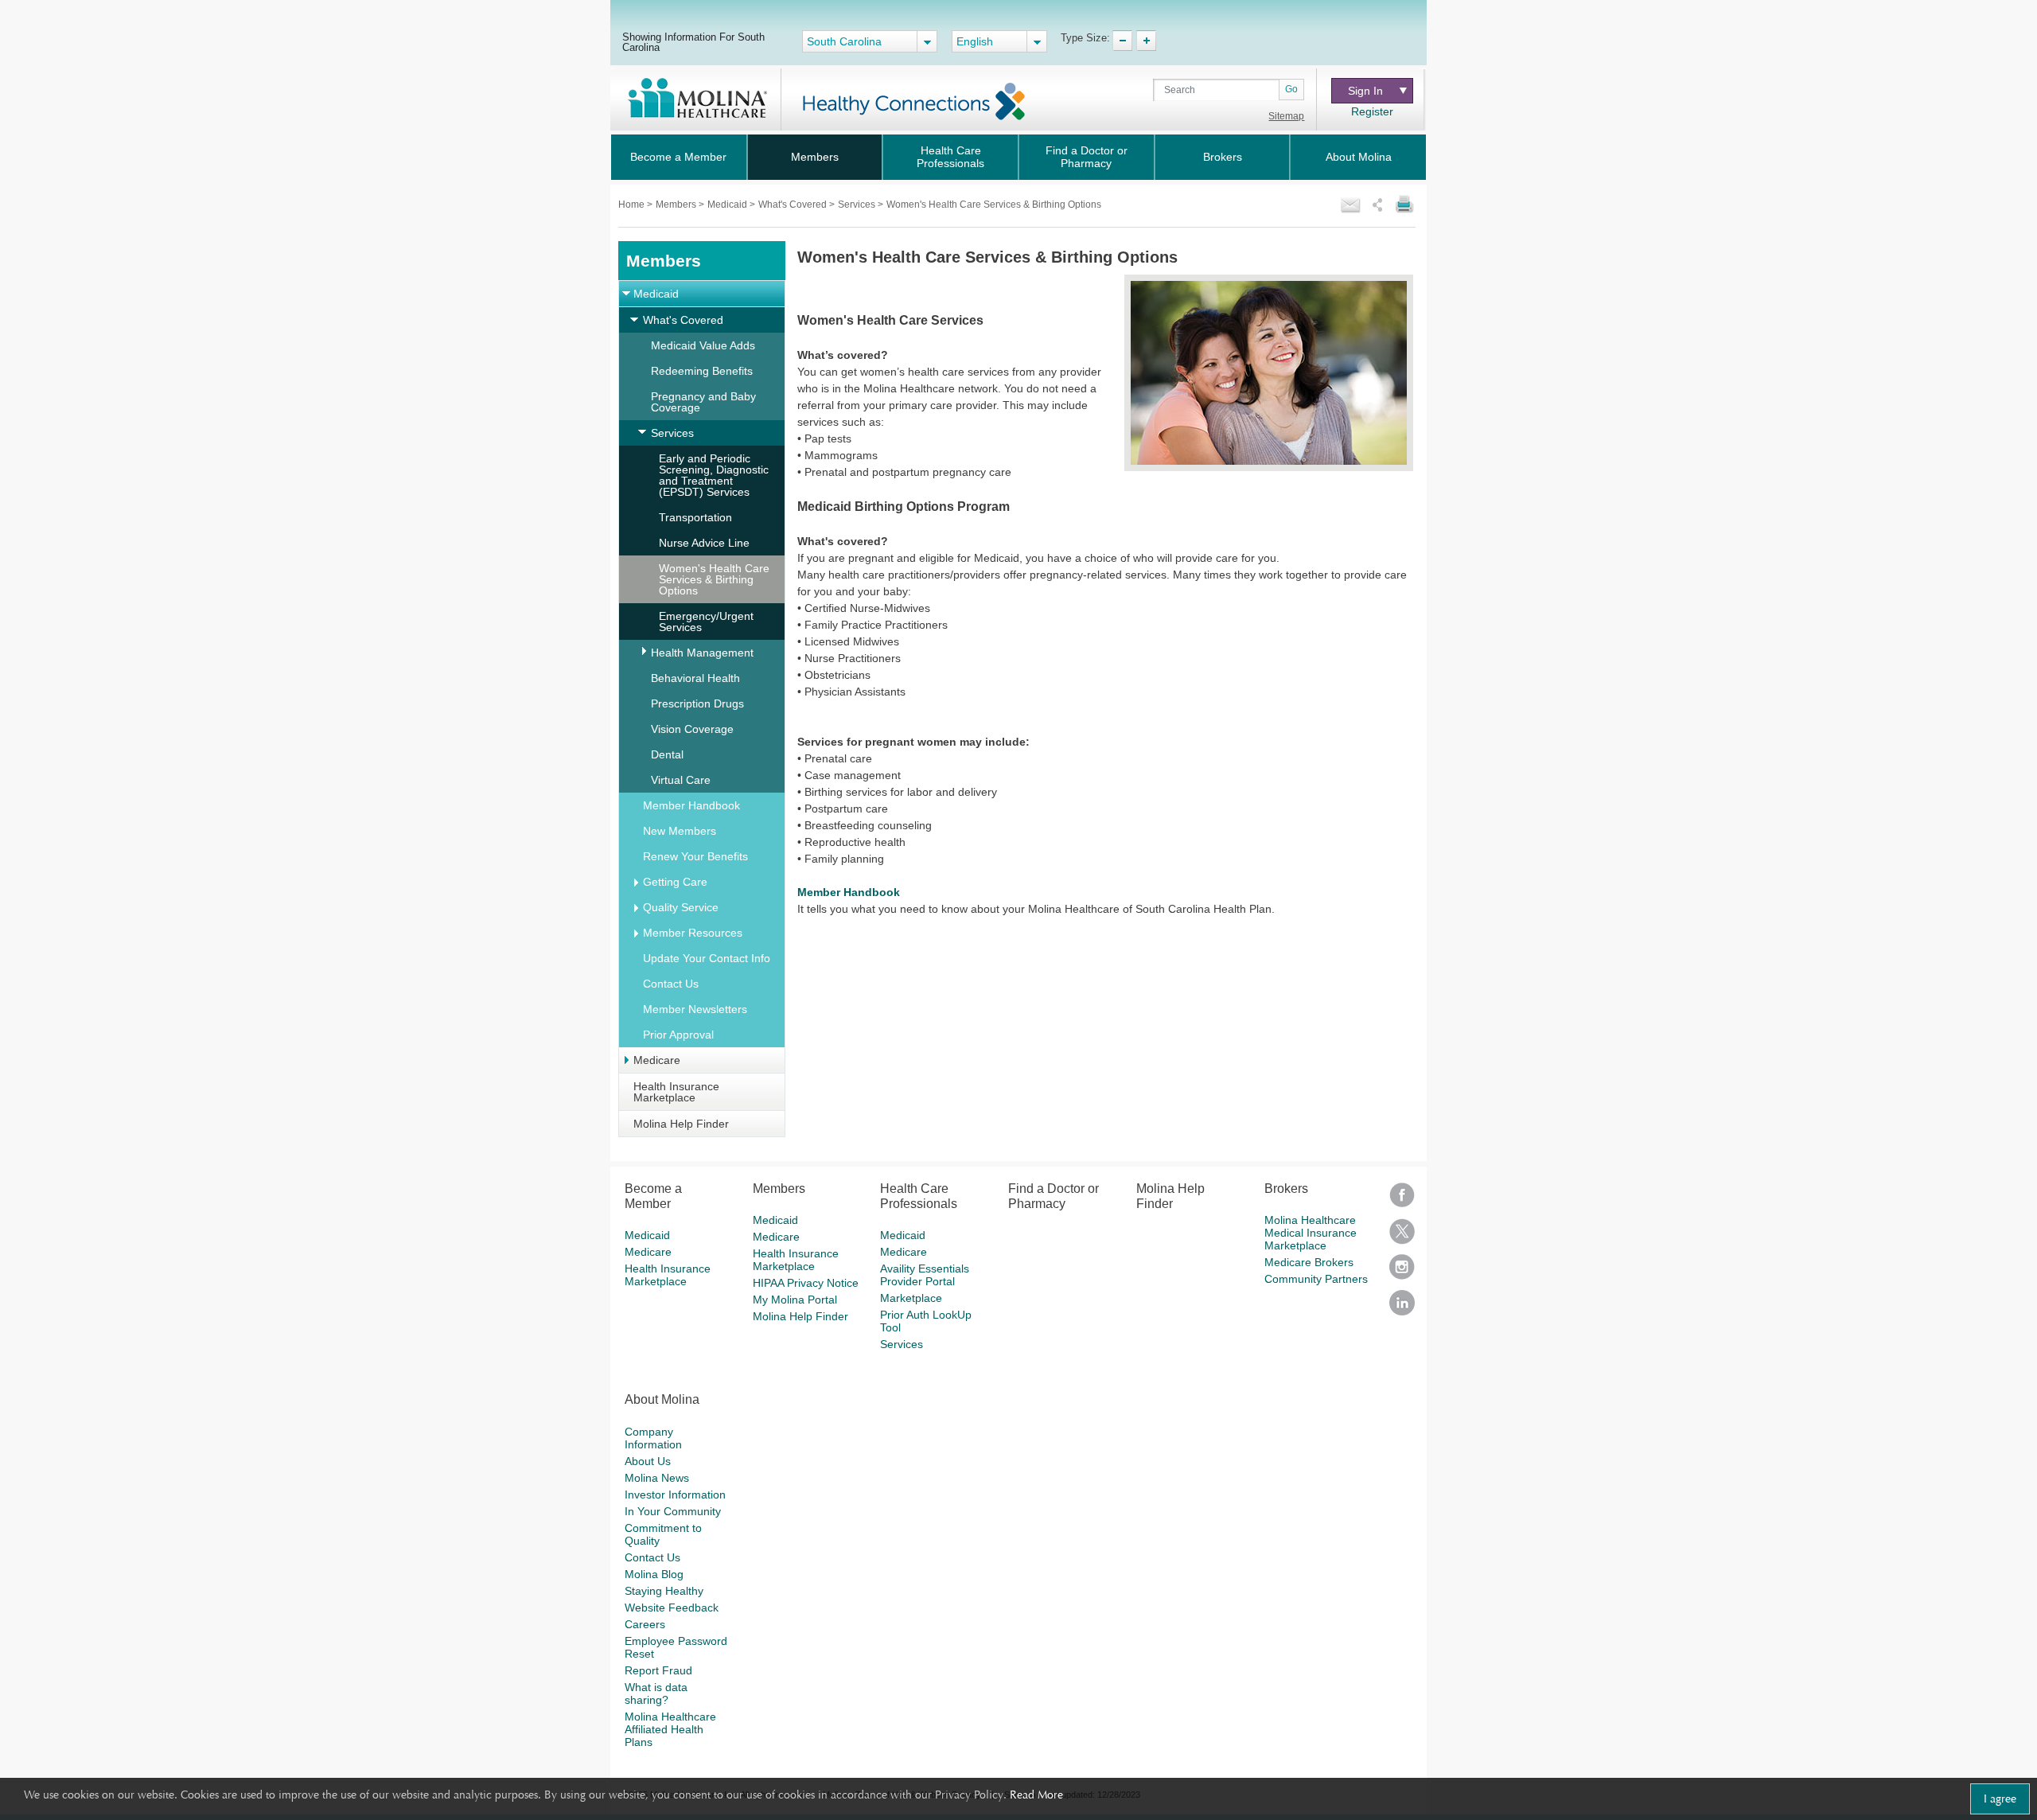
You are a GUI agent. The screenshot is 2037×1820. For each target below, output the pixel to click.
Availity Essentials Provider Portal (925, 1275)
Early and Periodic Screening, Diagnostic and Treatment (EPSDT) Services (714, 475)
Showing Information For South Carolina (693, 42)
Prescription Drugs (697, 703)
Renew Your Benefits (695, 856)
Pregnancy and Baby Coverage (703, 402)
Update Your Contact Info (707, 958)
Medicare (657, 1060)
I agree (2000, 1799)
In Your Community (673, 1511)
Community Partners (1316, 1279)
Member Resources (693, 933)
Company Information (653, 1438)
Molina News (657, 1478)
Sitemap (1286, 116)
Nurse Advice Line (704, 543)
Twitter (1402, 1236)
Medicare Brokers (1309, 1262)
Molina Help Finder (681, 1124)
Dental (667, 754)
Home (633, 205)
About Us (648, 1461)
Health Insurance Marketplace (676, 1092)
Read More (1036, 1795)
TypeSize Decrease (1122, 41)
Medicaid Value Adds (703, 345)
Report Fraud (658, 1670)
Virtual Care (681, 780)
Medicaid (728, 205)
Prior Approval (678, 1035)
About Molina (1359, 157)
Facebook (1402, 1200)
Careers (645, 1624)
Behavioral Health (695, 678)
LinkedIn (1402, 1308)
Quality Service (681, 907)
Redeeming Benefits (702, 371)
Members (815, 157)
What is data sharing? (656, 1693)
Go (1291, 89)
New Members (680, 831)
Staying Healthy (664, 1591)
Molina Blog (654, 1574)
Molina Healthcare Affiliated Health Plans (670, 1729)
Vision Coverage (692, 729)
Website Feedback (672, 1608)
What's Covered (794, 205)
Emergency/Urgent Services (706, 622)
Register (1372, 111)
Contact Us (671, 984)
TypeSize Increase (1146, 41)
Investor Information (675, 1495)
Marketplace (911, 1298)
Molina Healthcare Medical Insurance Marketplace (1311, 1233)
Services (858, 205)
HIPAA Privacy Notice (806, 1283)
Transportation (695, 517)
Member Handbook (691, 805)
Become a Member (678, 157)
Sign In (1370, 91)
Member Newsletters (695, 1009)
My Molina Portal (795, 1300)
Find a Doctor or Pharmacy (1087, 157)
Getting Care (675, 882)
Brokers (1223, 157)
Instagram (1402, 1272)
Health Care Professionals (950, 157)
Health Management (702, 653)
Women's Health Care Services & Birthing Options (714, 579)
